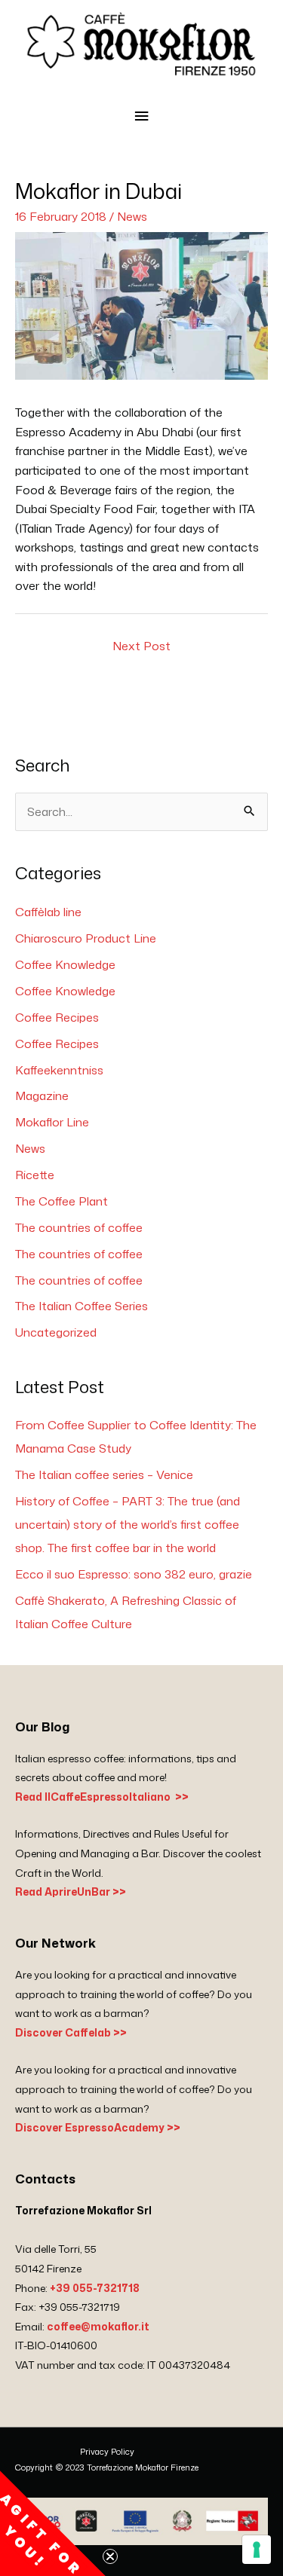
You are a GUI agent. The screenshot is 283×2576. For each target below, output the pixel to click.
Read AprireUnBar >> (71, 1892)
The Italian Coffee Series (82, 1306)
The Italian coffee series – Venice (104, 1474)
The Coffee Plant (62, 1201)
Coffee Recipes (57, 1017)
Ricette (35, 1175)
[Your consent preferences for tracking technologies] (257, 2550)
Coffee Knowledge (65, 964)
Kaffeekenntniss (59, 1070)
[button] (53, 2523)
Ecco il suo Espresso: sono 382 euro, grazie (134, 1574)
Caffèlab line (48, 912)
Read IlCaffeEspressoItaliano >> (102, 1797)
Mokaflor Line (52, 1122)
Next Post (141, 646)
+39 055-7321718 (95, 2288)
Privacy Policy (107, 2452)
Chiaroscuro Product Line (86, 938)
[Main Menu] (141, 116)
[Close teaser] (110, 2556)
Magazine (42, 1095)
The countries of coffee (79, 1227)
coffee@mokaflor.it (98, 2326)
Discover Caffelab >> (71, 2032)
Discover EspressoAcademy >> (98, 2127)
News (132, 216)
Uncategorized (56, 1332)
